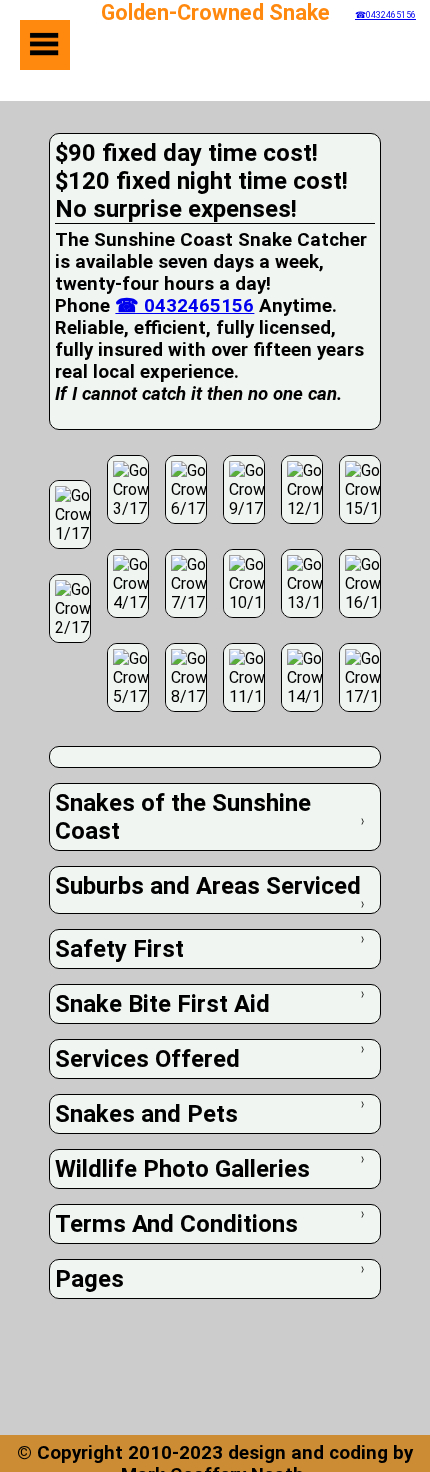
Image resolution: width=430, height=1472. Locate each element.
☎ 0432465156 (184, 306)
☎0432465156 (385, 15)
